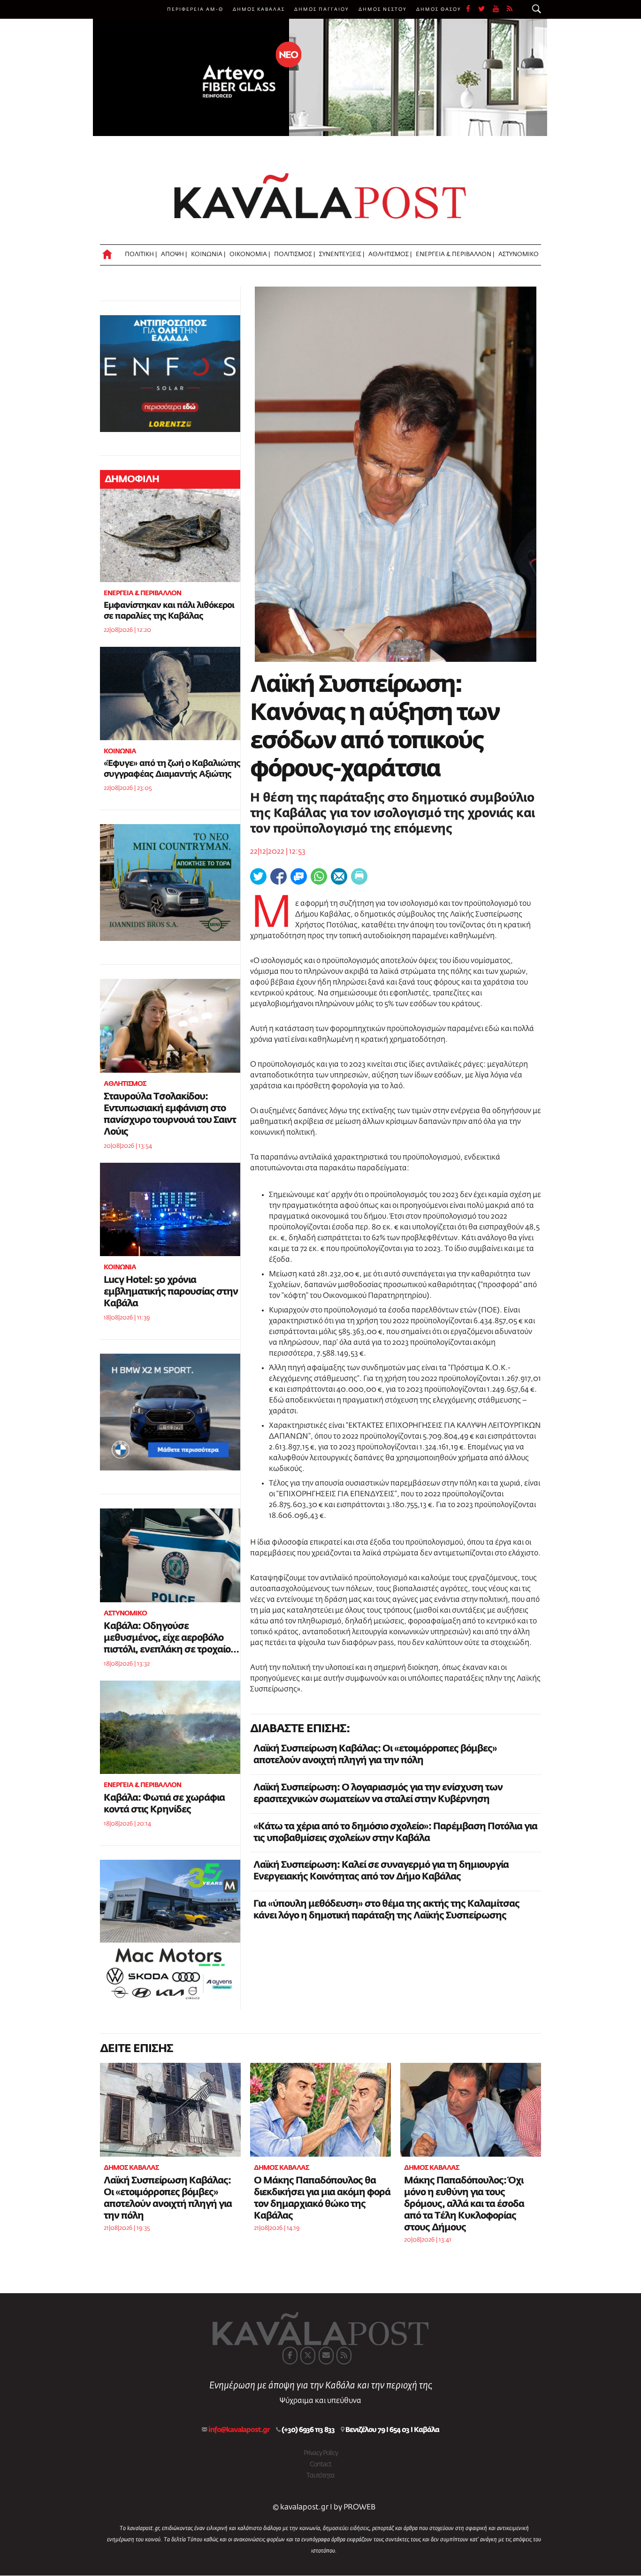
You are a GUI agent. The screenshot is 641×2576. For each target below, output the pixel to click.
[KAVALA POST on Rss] (344, 2356)
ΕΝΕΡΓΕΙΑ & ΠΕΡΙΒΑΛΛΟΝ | (455, 254)
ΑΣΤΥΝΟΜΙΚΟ (519, 254)
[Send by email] (339, 876)
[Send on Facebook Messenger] (299, 876)
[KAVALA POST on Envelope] (326, 2356)
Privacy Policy (321, 2453)
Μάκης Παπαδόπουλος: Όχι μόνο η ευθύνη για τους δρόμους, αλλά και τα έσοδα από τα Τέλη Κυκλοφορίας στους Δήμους (464, 2204)
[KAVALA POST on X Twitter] (308, 2356)
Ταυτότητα (320, 2476)
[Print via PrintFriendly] (359, 876)
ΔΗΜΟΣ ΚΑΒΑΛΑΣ (259, 9)
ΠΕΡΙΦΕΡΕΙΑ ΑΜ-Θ (195, 9)
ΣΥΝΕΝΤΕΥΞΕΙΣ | (342, 254)
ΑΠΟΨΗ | (174, 254)
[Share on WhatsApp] (319, 876)
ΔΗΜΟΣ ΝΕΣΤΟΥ (383, 9)
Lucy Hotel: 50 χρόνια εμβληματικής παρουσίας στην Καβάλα (171, 1292)
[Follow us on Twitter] (485, 9)
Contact (320, 2464)
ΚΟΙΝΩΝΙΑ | (208, 254)
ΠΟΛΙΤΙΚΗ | (141, 254)
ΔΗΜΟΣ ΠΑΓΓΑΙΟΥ (322, 9)
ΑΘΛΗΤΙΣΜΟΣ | (390, 254)
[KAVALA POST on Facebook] (290, 2356)
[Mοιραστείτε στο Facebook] (279, 876)
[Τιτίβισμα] (258, 876)
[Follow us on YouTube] (500, 9)
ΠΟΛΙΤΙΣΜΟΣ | (294, 254)
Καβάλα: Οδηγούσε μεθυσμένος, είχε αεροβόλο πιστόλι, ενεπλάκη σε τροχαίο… (171, 1638)
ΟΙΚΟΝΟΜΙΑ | (250, 254)
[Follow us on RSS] (510, 9)
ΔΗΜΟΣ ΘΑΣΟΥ (439, 9)
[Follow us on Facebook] (472, 9)
